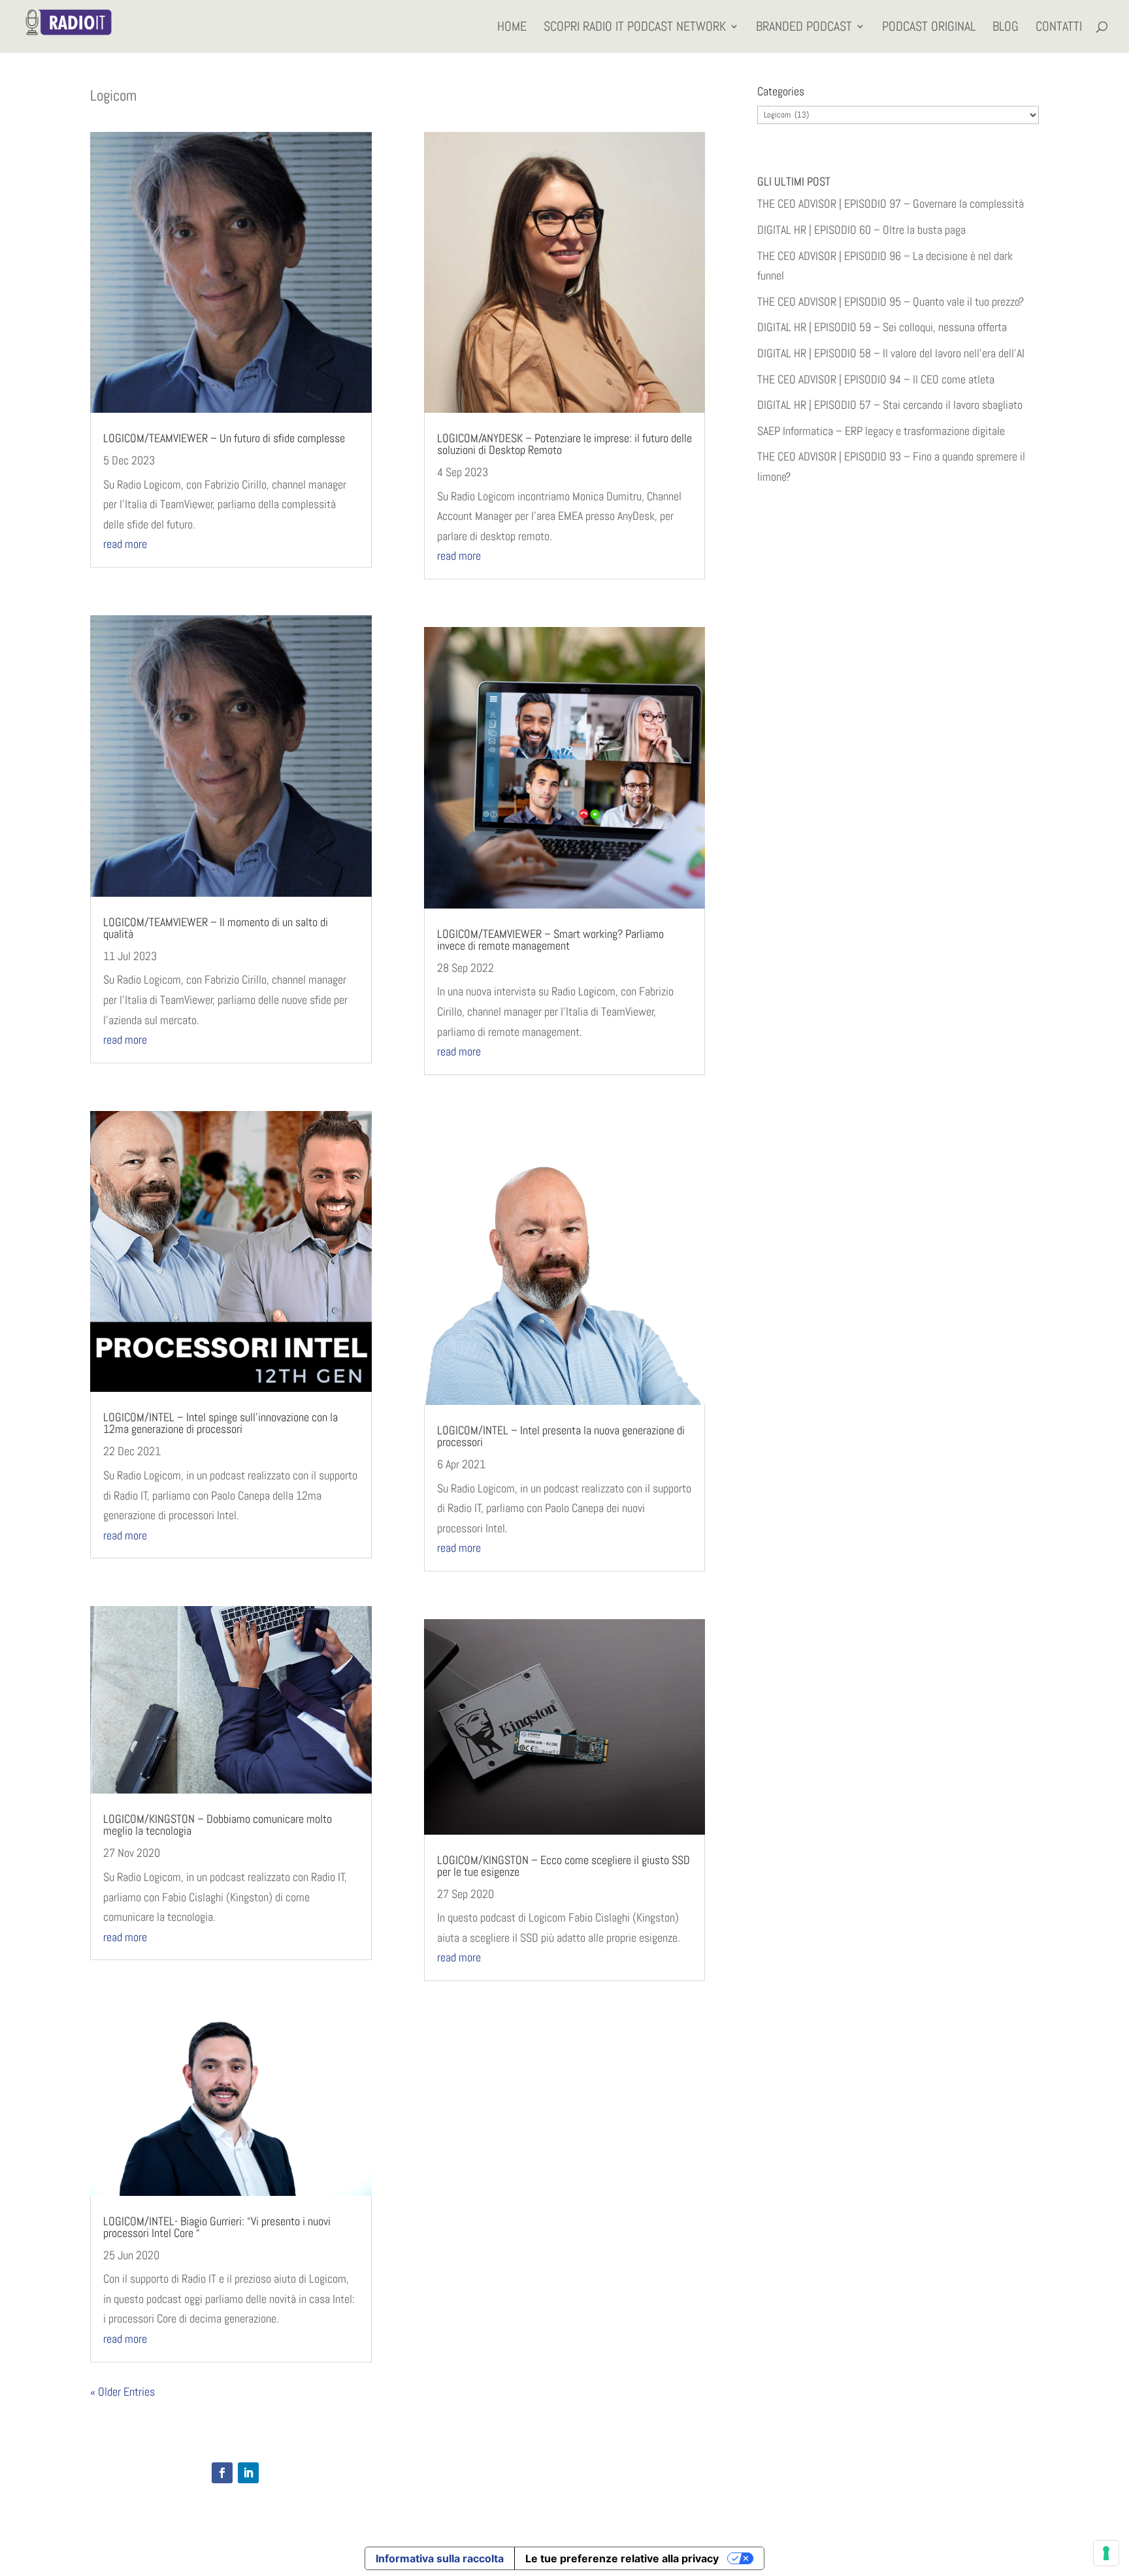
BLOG (1006, 28)
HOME (512, 28)
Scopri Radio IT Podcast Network (635, 28)
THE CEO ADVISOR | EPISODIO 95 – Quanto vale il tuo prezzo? (891, 301)
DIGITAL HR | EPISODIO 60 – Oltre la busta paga (861, 230)
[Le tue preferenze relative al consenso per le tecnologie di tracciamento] (1106, 2553)
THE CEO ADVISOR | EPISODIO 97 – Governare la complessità (891, 203)
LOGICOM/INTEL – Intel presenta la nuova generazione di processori (561, 1436)
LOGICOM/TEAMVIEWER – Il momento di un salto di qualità (216, 928)
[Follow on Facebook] (222, 2473)
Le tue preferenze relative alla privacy (622, 2558)
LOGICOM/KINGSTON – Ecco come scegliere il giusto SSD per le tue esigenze (564, 1866)
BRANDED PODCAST (804, 28)
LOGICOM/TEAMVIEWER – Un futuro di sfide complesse (224, 438)
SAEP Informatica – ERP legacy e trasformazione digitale (881, 431)
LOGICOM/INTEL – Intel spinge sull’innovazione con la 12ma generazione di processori (221, 1423)
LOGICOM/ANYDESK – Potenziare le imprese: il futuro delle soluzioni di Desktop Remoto (564, 444)
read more (125, 544)
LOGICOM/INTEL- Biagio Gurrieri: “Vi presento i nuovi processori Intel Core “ (217, 2227)
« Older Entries (123, 2391)
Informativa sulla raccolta (440, 2558)
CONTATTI (1059, 28)
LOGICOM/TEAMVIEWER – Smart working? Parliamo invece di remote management (550, 940)
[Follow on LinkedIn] (248, 2473)
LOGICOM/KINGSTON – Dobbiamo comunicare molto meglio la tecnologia (218, 1825)
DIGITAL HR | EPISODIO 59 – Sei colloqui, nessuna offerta (882, 327)
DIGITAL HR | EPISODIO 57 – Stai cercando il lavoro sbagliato (890, 405)
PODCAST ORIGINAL (929, 28)
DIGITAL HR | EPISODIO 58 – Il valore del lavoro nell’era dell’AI (891, 353)
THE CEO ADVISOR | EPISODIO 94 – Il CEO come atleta (876, 379)
